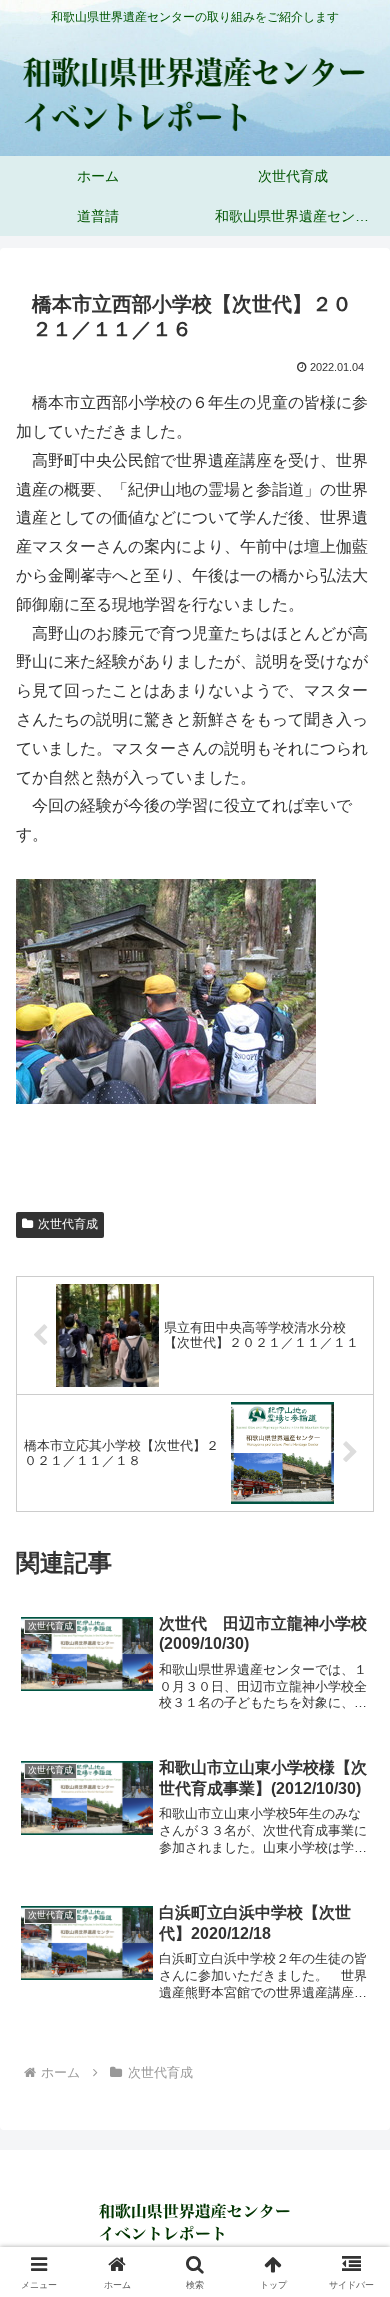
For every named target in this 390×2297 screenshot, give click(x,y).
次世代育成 (68, 1224)
